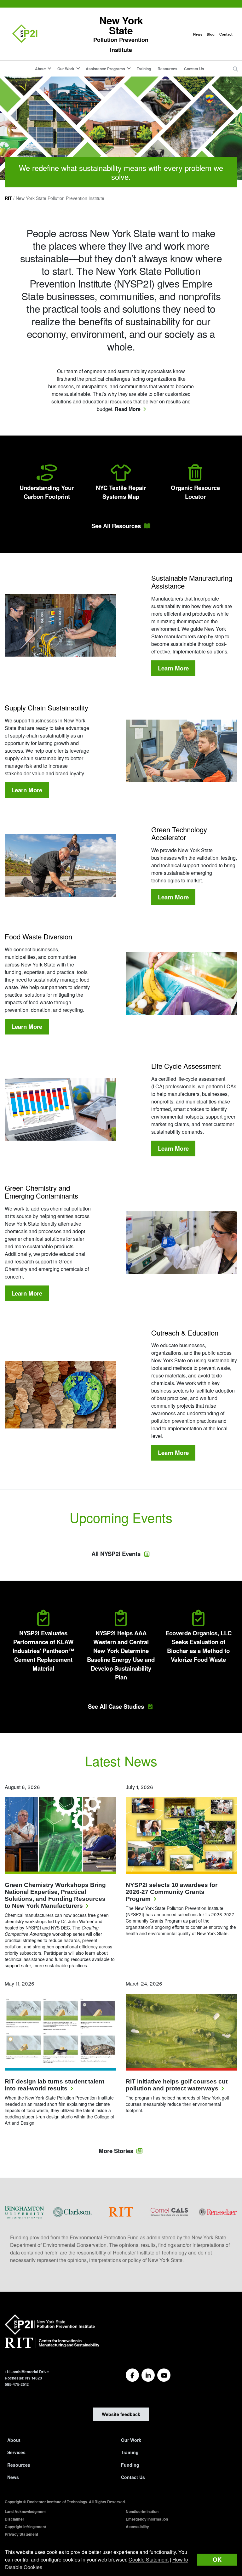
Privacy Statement (21, 2534)
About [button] (40, 69)
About (14, 2440)
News (198, 34)
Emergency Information (147, 2519)
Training (144, 69)
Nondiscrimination (142, 2511)
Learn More (177, 668)
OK (217, 2559)
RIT (8, 198)
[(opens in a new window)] (24, 2211)
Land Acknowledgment (25, 2511)
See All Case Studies (116, 1706)
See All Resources (116, 526)
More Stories (116, 2151)
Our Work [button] (66, 69)
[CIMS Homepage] (52, 2345)
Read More (130, 409)
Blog (211, 34)
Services (16, 2452)
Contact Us (194, 69)
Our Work (131, 2440)
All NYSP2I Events (116, 1554)
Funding (130, 2465)
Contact (226, 34)
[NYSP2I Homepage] (25, 34)
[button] (235, 69)
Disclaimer (14, 2519)
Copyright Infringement (25, 2527)
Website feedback (121, 2414)
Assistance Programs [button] (105, 69)
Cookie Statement (149, 2559)
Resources (167, 69)
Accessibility (137, 2527)
